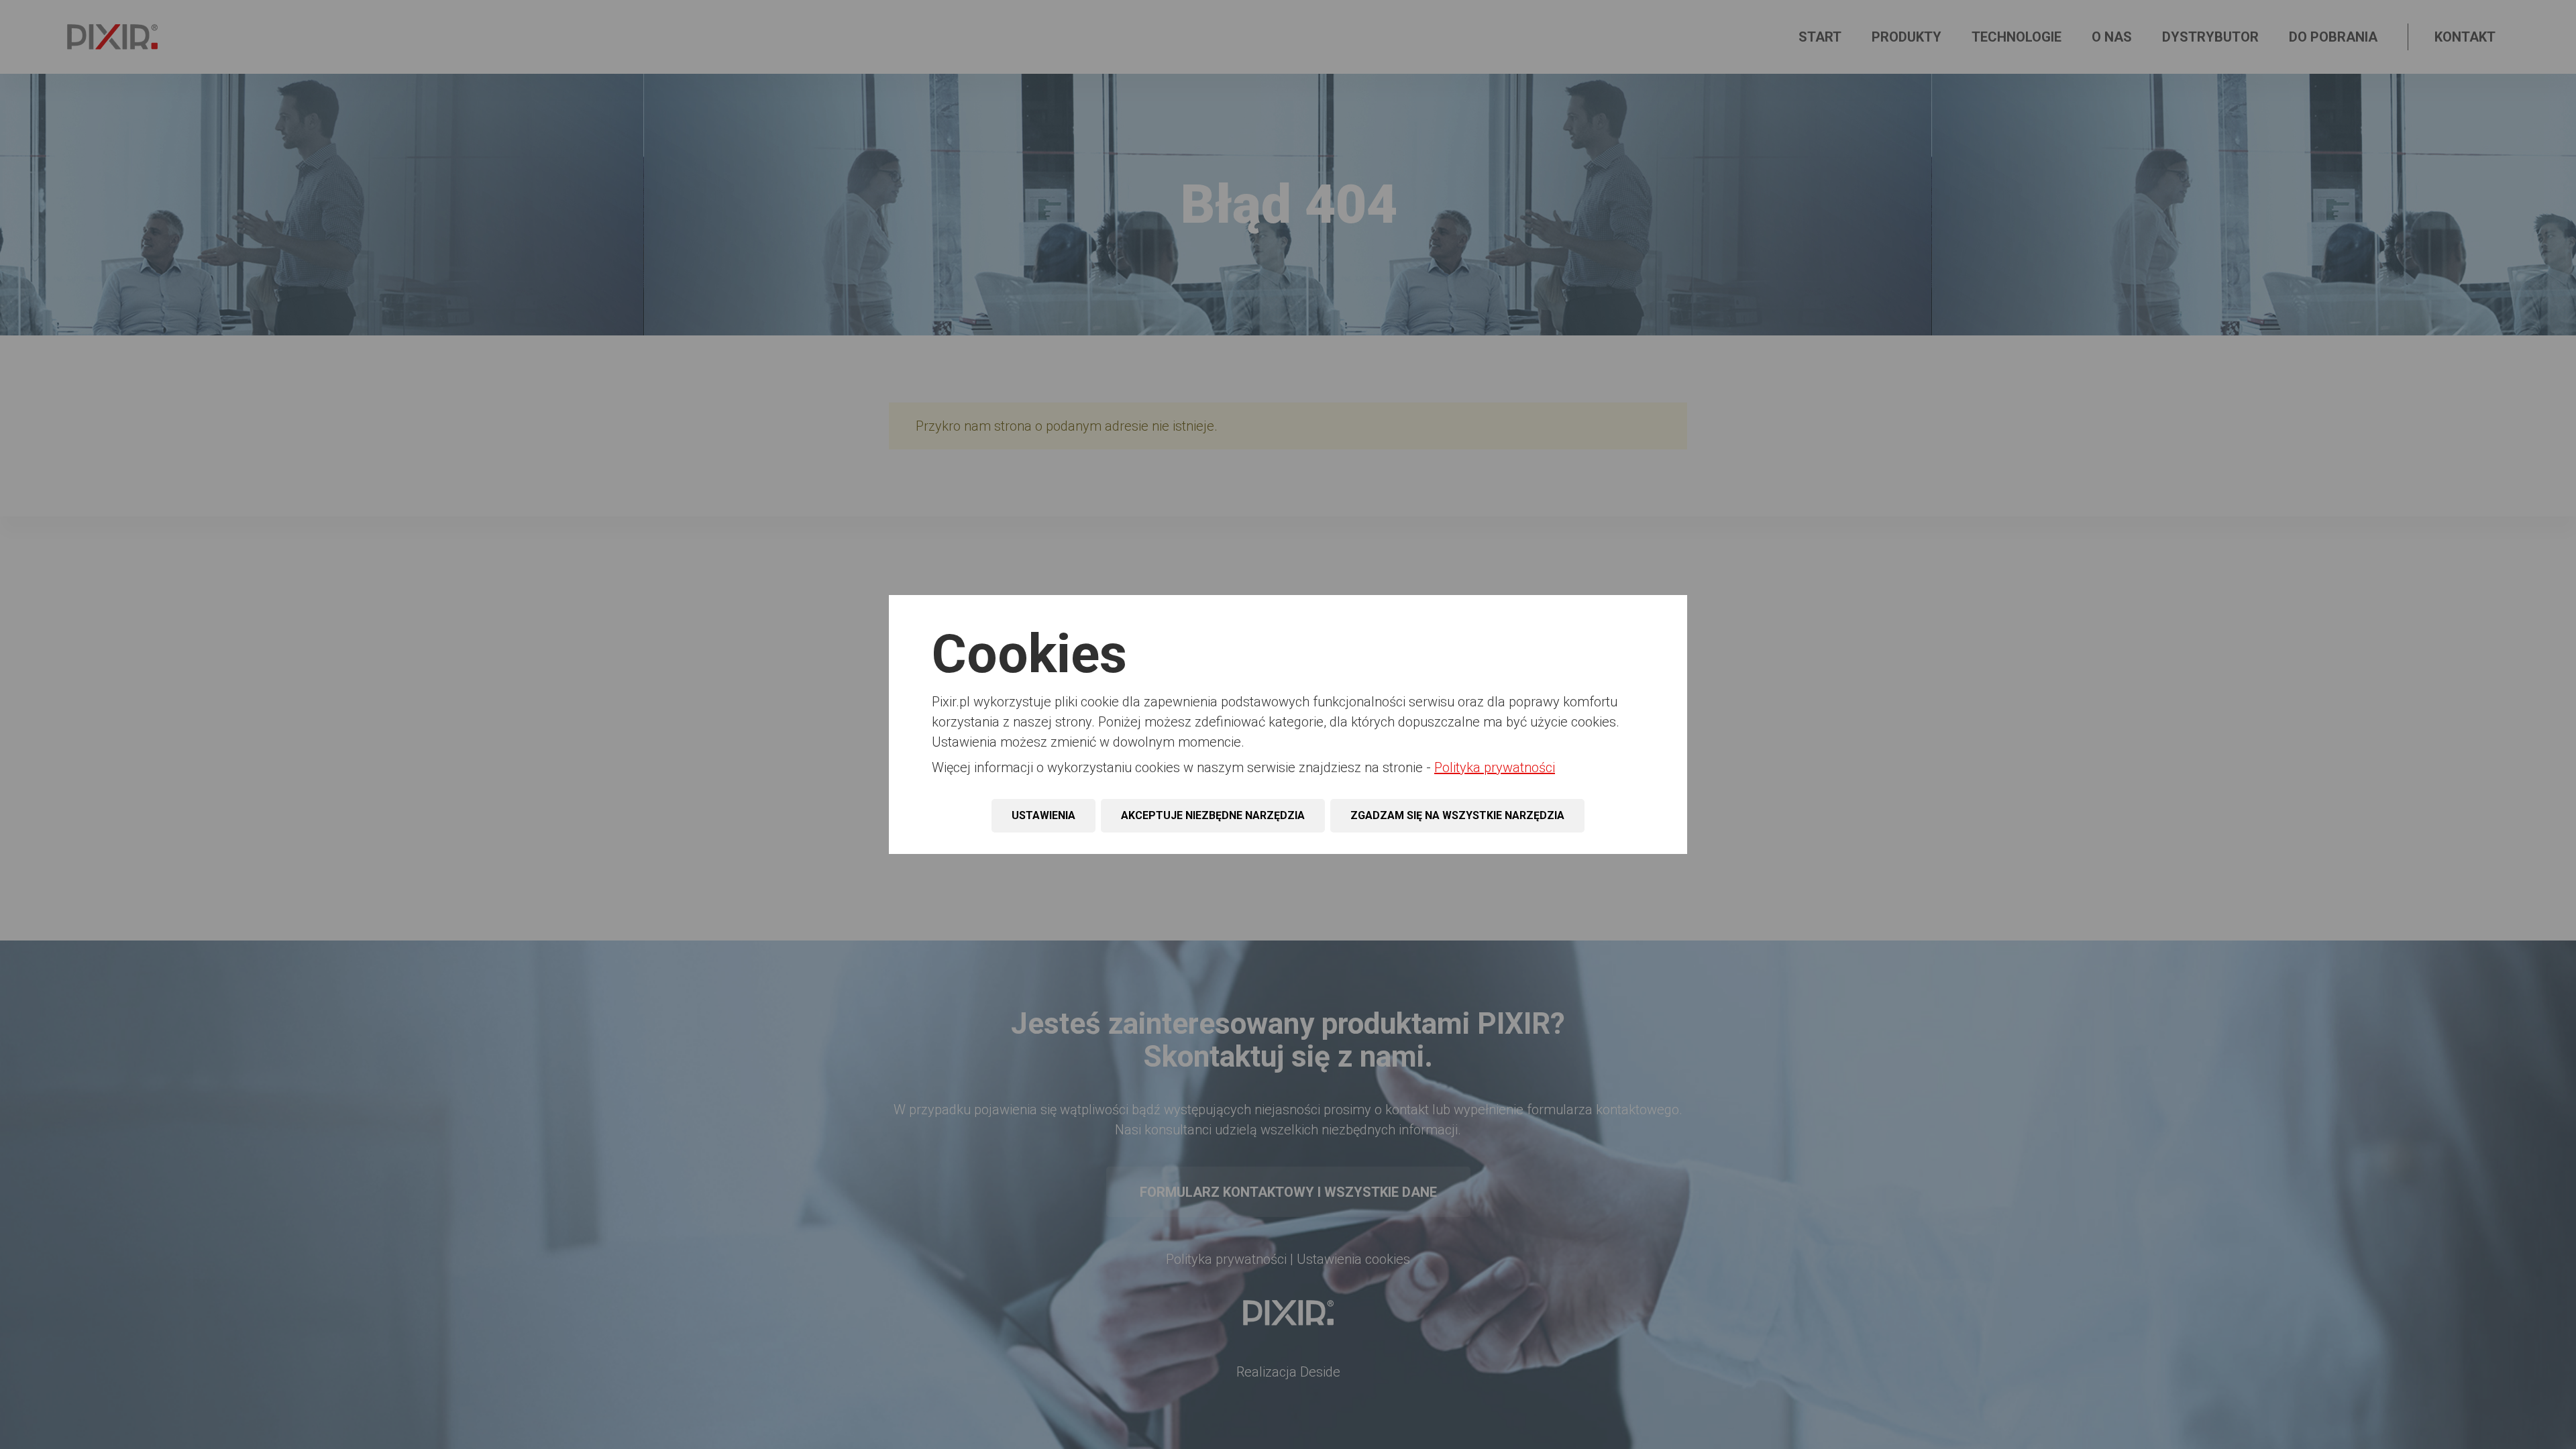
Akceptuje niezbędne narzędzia (1213, 815)
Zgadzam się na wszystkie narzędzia (1457, 815)
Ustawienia (1043, 815)
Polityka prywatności (1495, 767)
